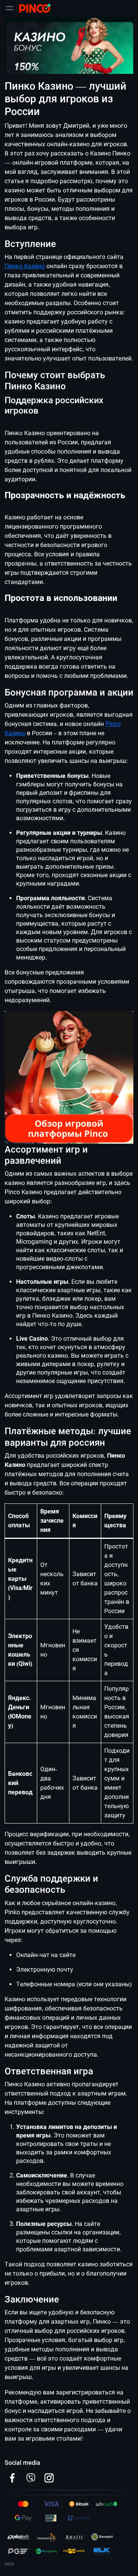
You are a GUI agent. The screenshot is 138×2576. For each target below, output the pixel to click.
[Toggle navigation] (10, 8)
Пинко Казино (25, 266)
